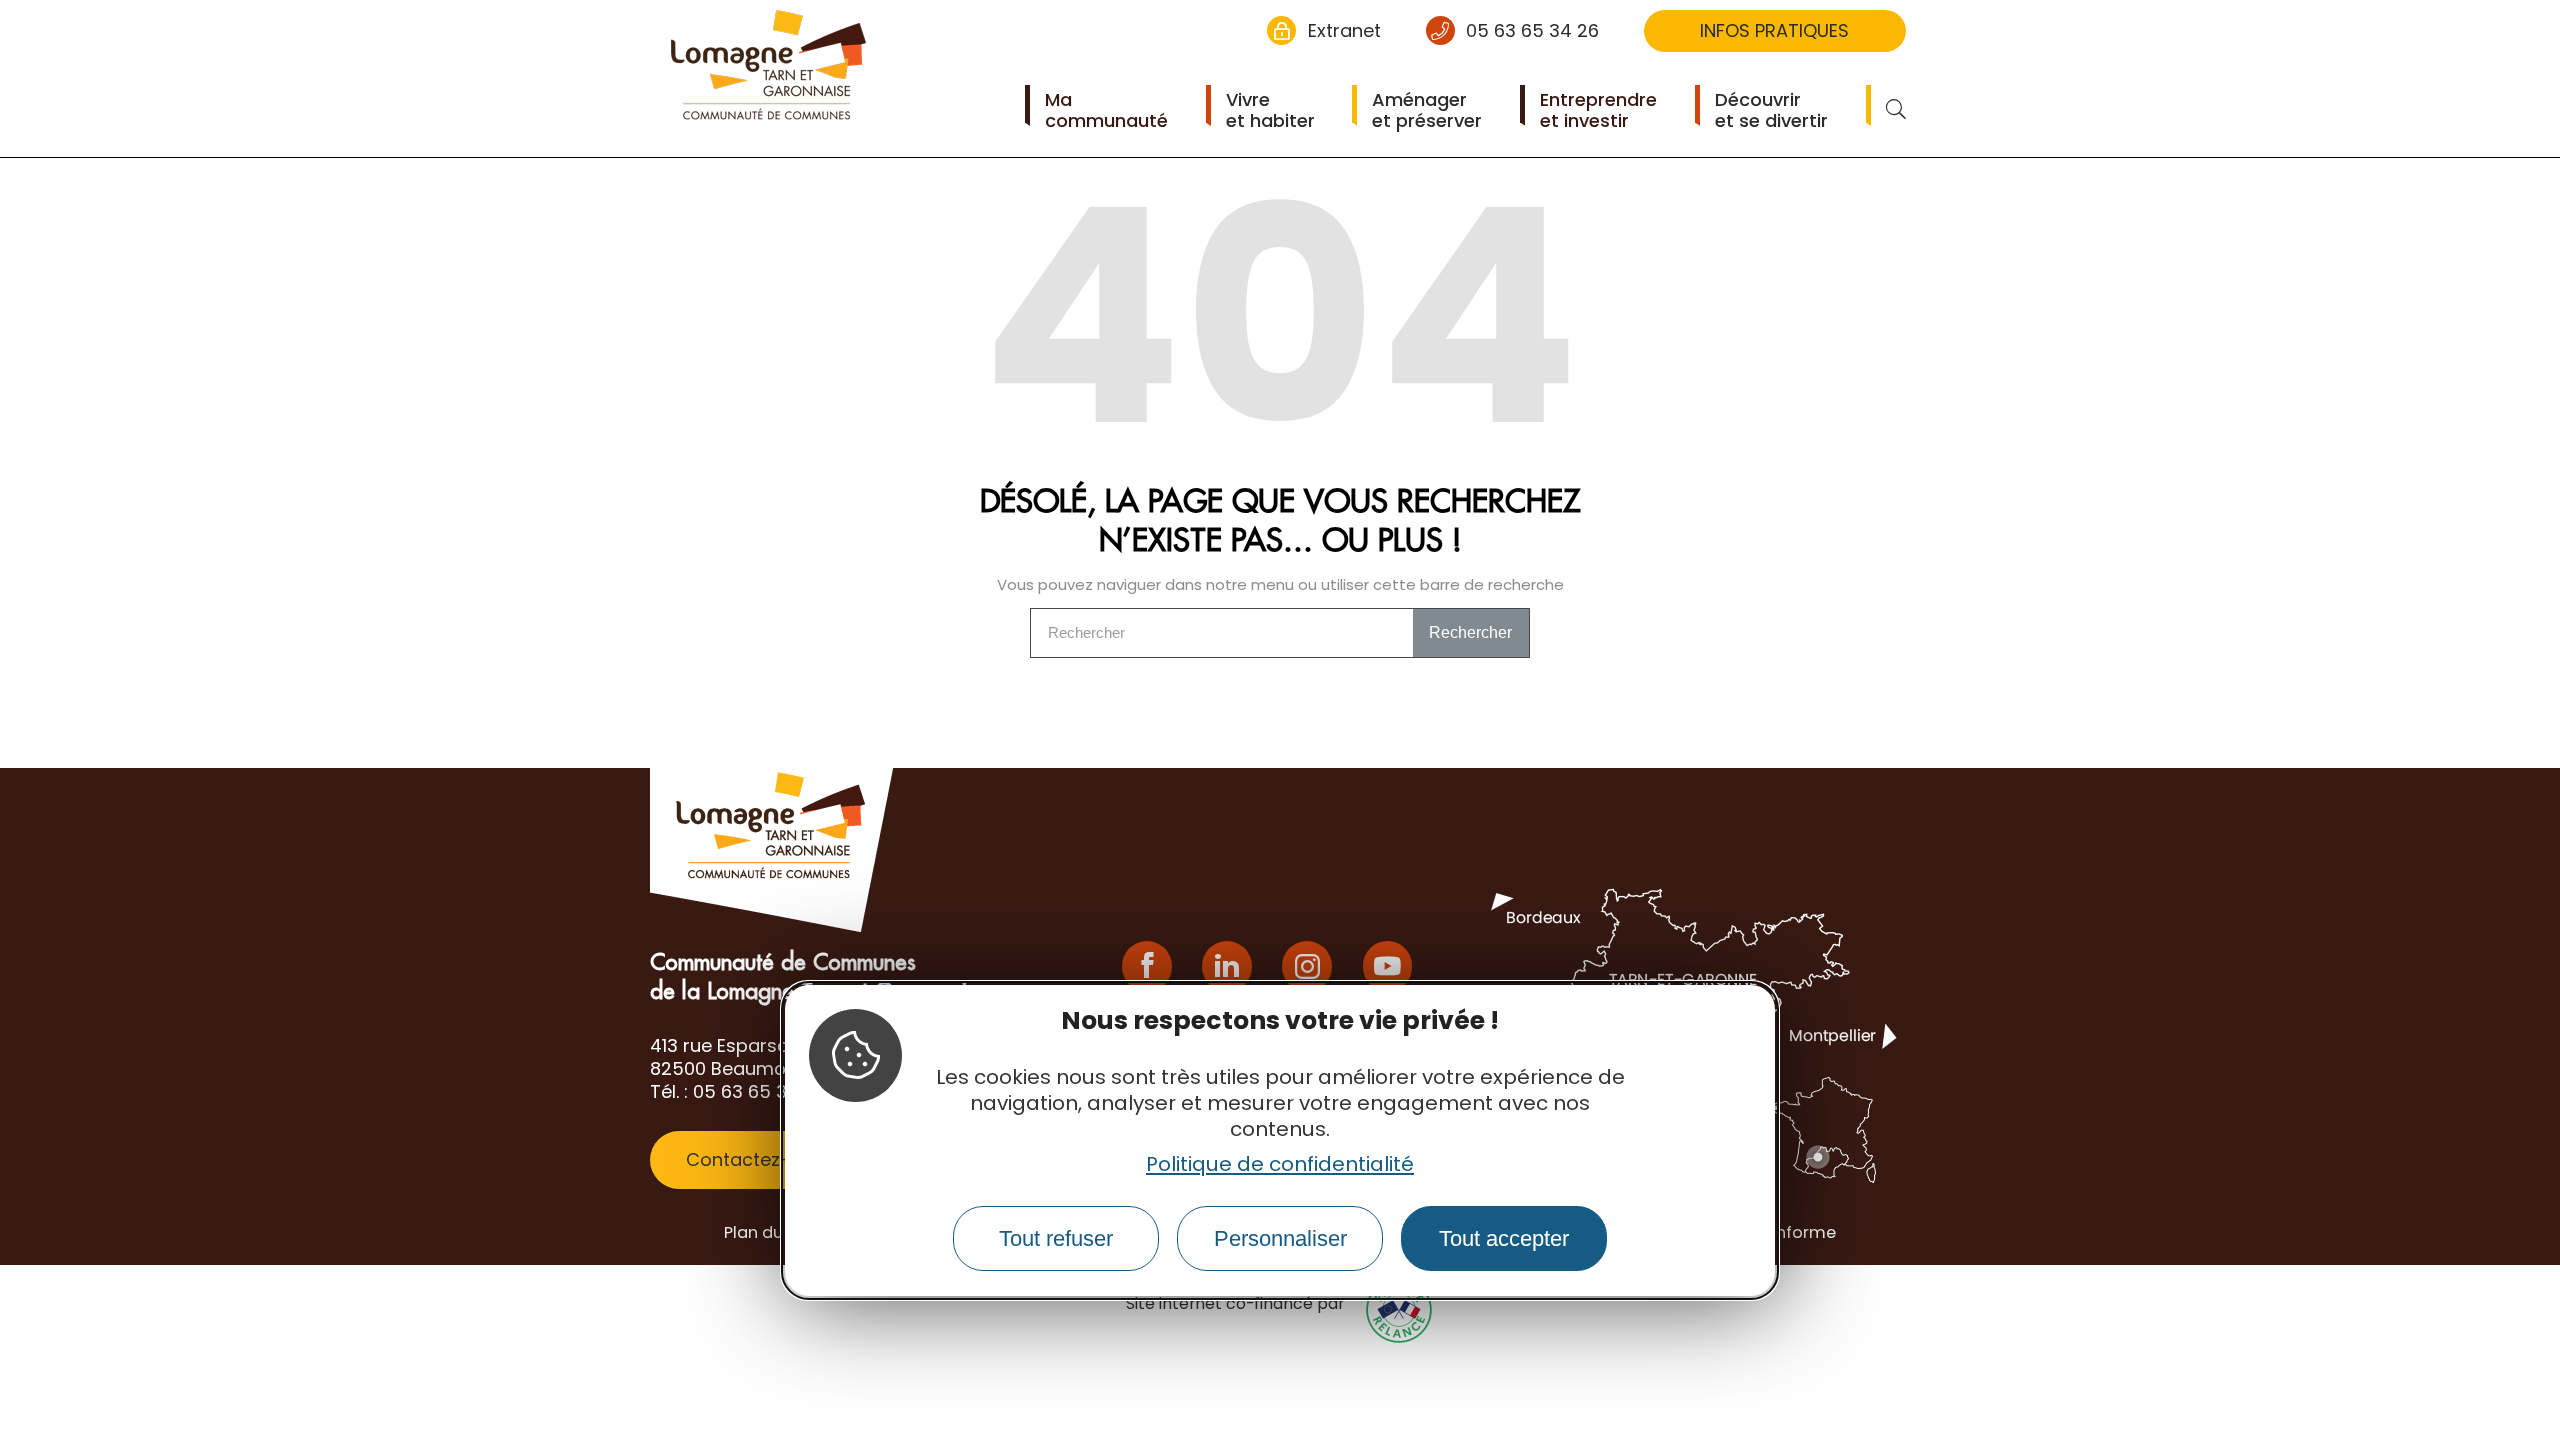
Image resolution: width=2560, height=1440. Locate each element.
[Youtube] (1388, 966)
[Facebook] (1147, 966)
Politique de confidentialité (1280, 1164)
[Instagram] (1307, 966)
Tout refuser (1056, 1238)
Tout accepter (1504, 1238)
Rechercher (1470, 632)
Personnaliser (1280, 1238)
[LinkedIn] (1227, 966)
